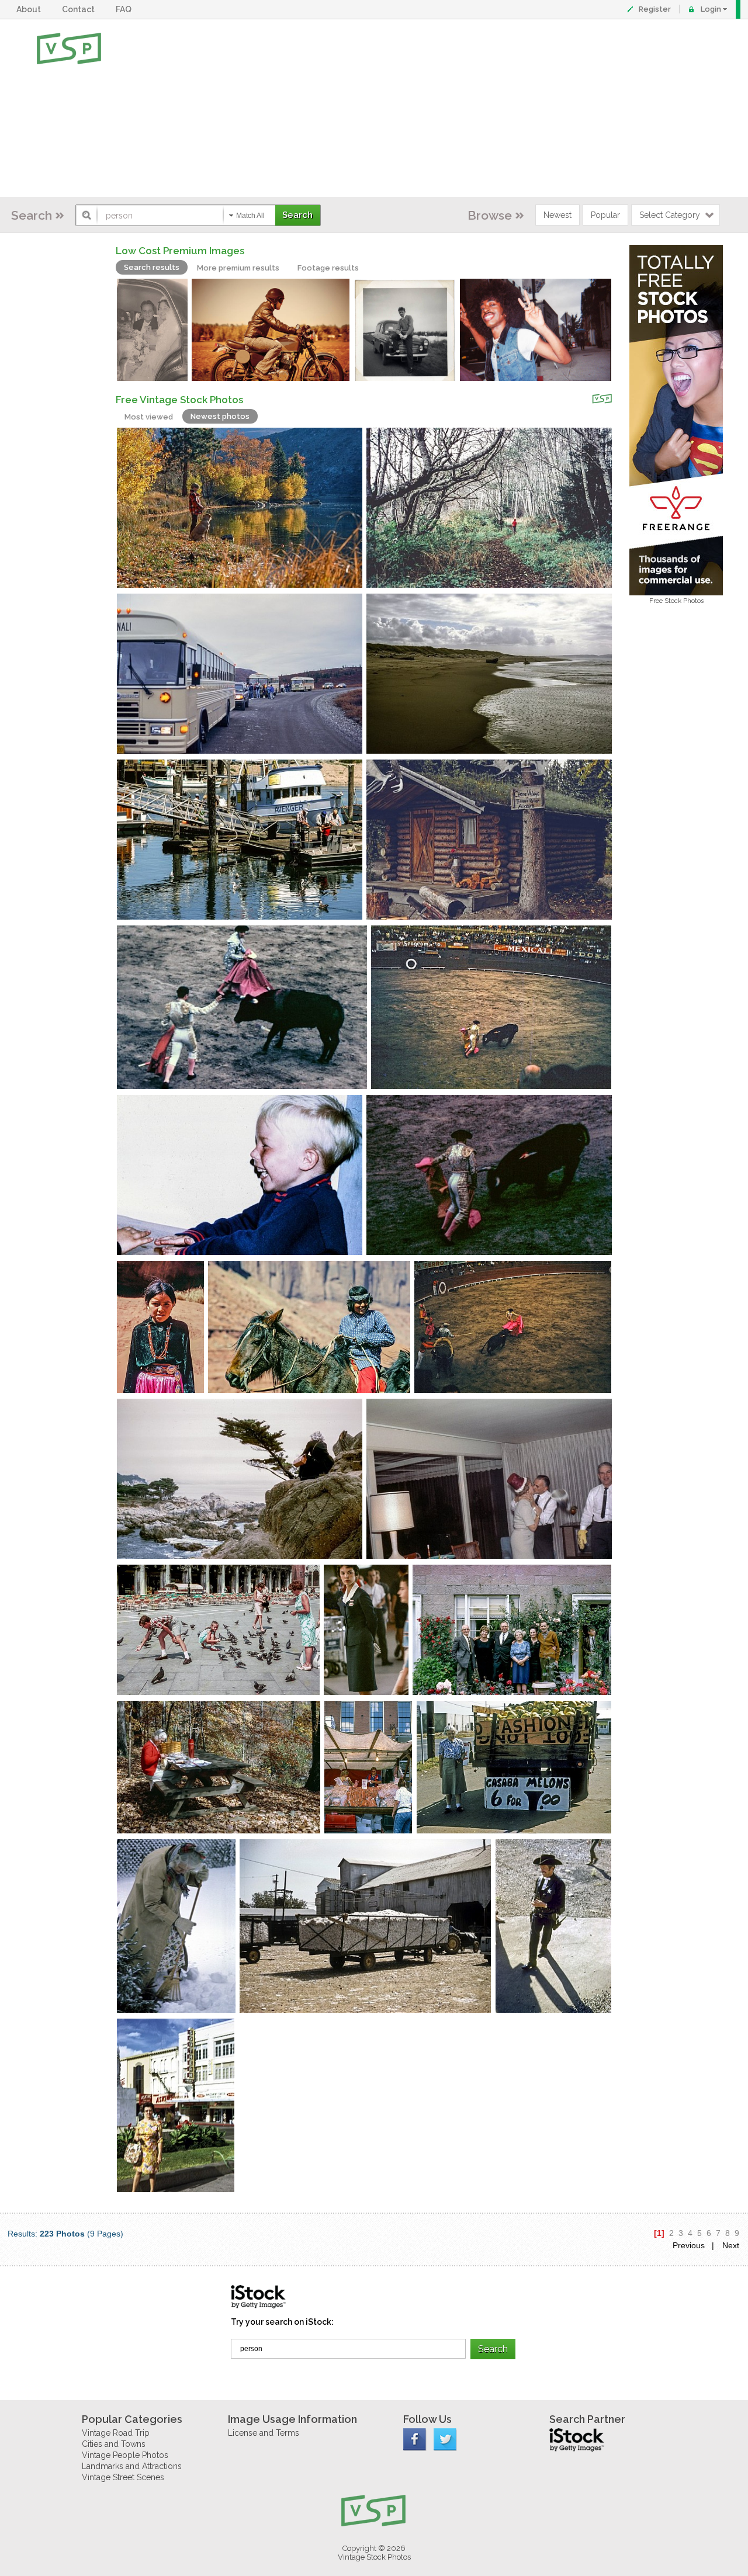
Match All (250, 216)
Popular (605, 215)
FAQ (125, 9)
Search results (152, 267)
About (30, 9)
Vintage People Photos (125, 2455)
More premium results (238, 268)
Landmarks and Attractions (132, 2466)
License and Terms (264, 2433)
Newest (557, 215)
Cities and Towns (114, 2444)
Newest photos (220, 416)
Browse (490, 215)
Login (711, 9)
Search (32, 215)
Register (655, 9)
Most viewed (149, 417)
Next (731, 2245)
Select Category (670, 215)
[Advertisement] (412, 108)
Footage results (328, 268)
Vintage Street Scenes (123, 2477)
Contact (80, 9)
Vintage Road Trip (116, 2433)
